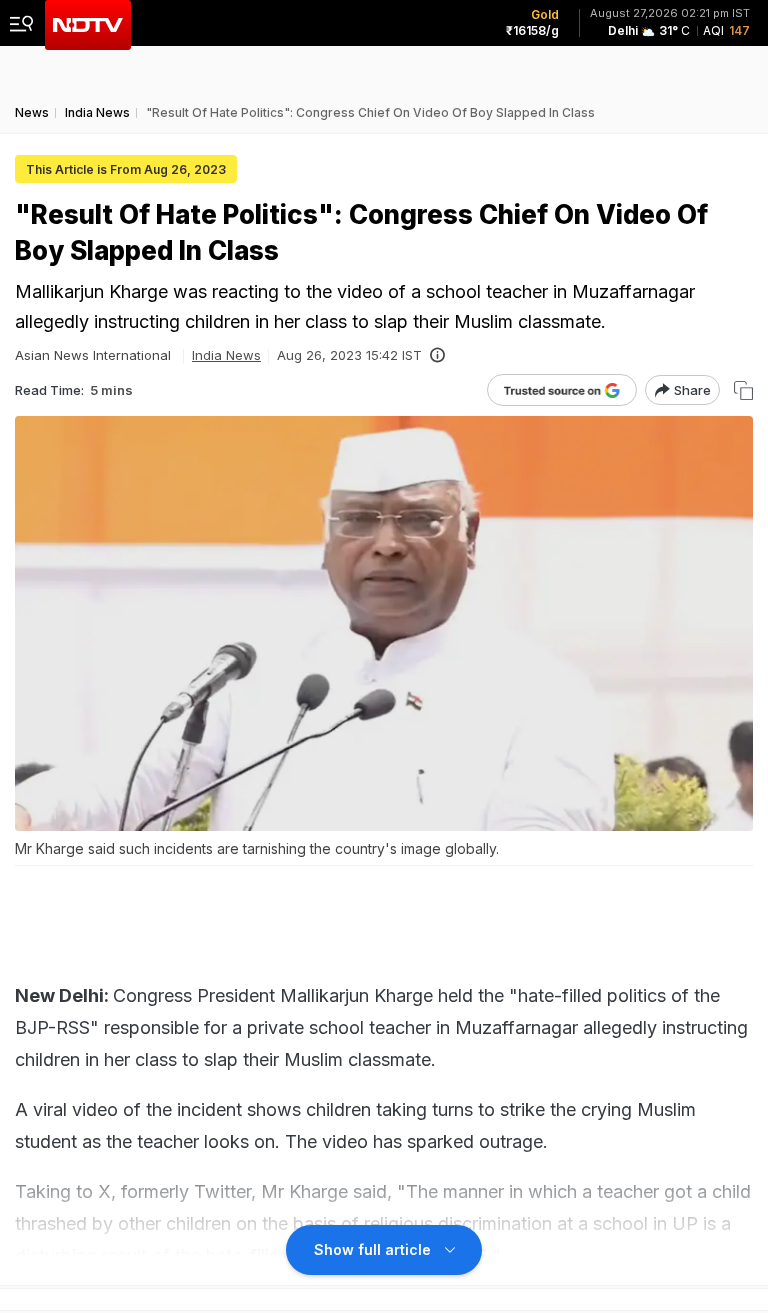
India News (226, 355)
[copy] (743, 390)
